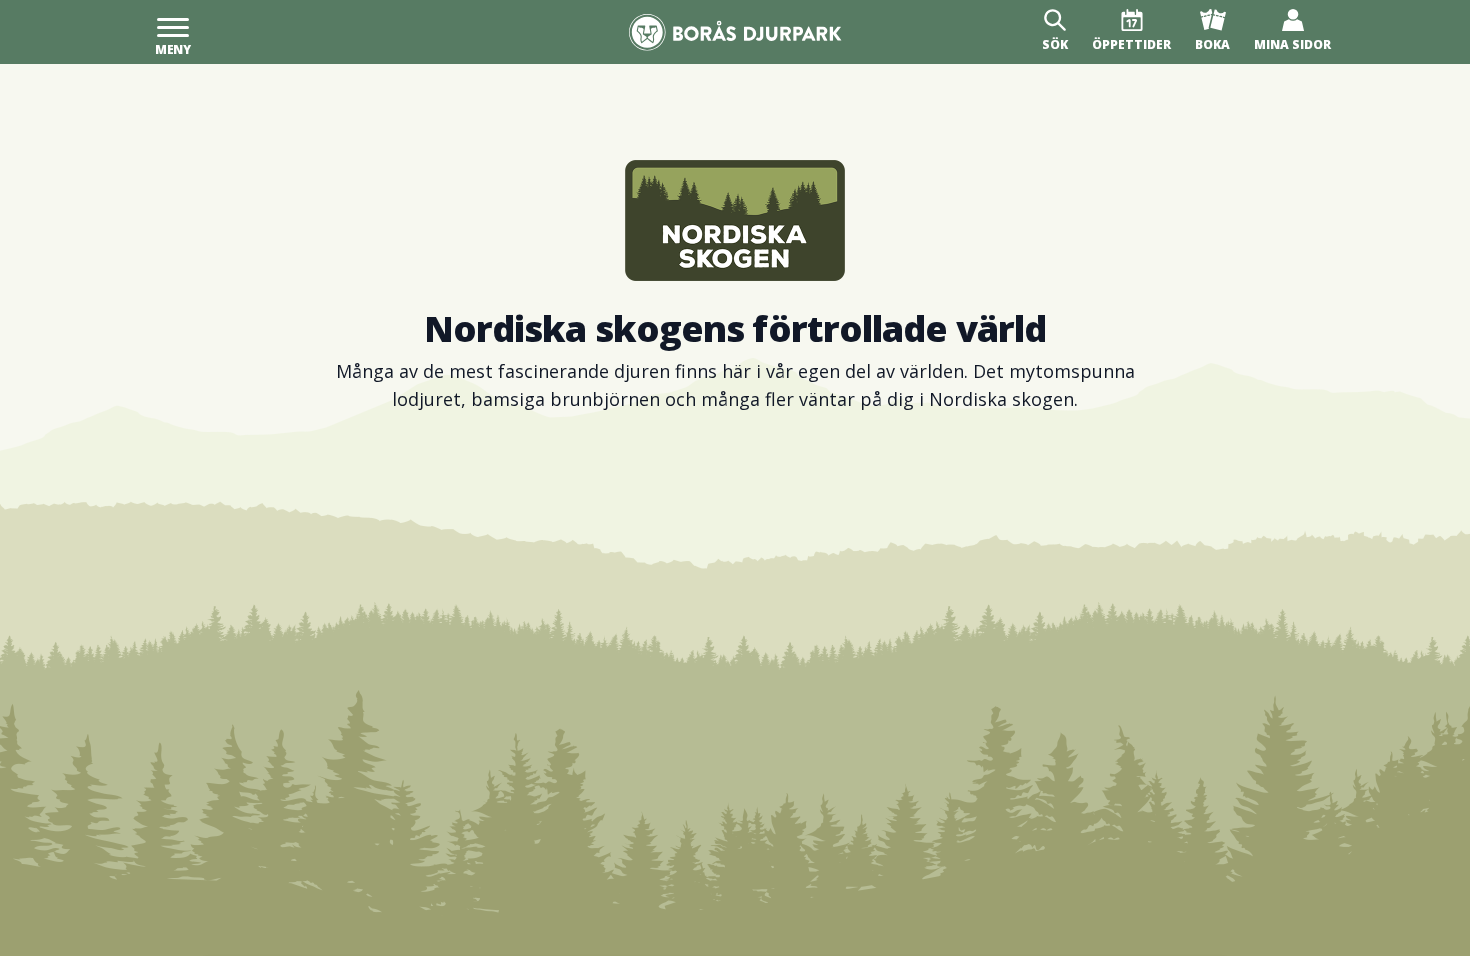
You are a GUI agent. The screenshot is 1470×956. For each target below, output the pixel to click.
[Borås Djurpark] (735, 32)
